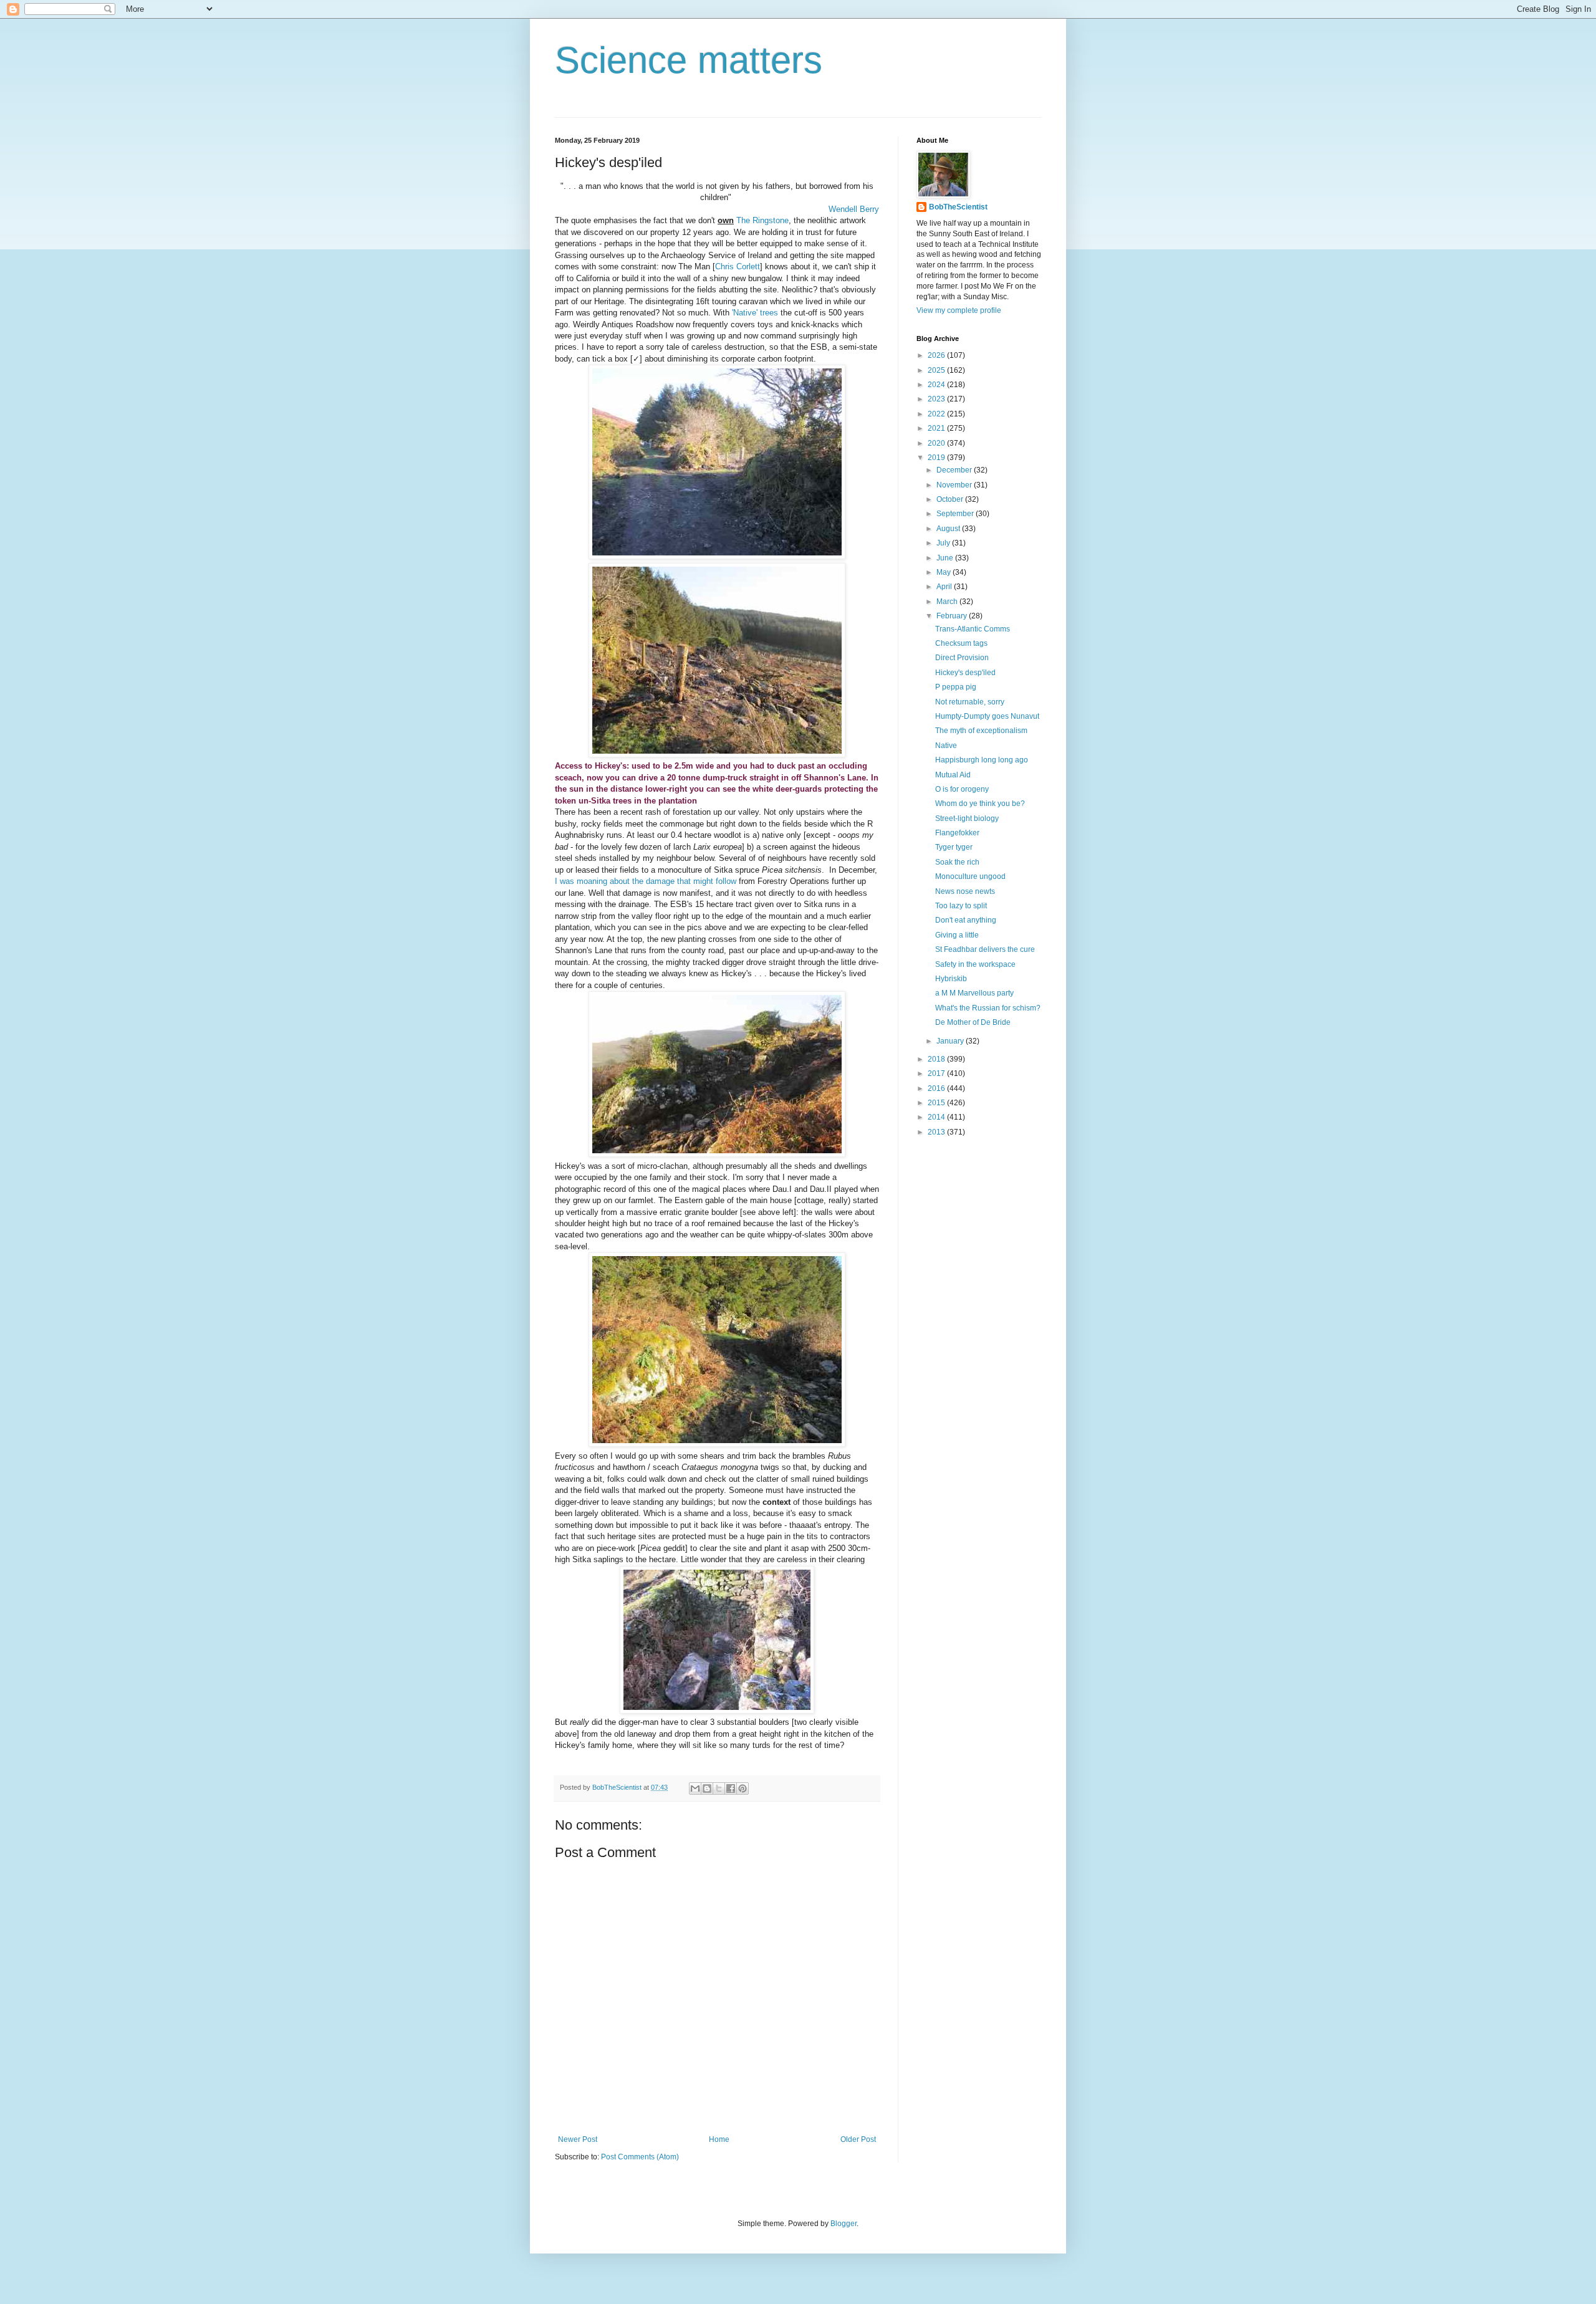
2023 (937, 399)
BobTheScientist (958, 207)
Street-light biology (967, 818)
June (946, 558)
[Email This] (695, 1788)
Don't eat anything (966, 920)
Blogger (844, 2224)
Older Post (858, 2139)
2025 (937, 370)
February (953, 616)
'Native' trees (755, 313)
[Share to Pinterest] (743, 1788)
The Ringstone (762, 220)
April (945, 587)
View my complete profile (959, 310)
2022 (937, 414)
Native (946, 746)
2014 (937, 1117)
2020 (937, 443)
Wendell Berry (854, 209)
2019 (937, 458)
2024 (937, 385)
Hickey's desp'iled (965, 673)
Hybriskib (951, 979)
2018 (937, 1059)
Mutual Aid (953, 775)
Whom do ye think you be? (980, 804)
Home (719, 2139)
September (956, 514)
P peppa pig (956, 687)
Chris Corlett (738, 266)
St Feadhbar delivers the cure (985, 949)
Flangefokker (957, 833)
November (955, 485)
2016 (937, 1088)
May (945, 572)
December (955, 470)
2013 (937, 1132)
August (949, 529)
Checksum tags (961, 643)
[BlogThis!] (707, 1788)
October (951, 499)
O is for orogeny (962, 789)
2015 (937, 1103)
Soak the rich (957, 862)
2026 (937, 355)
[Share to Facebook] (731, 1788)
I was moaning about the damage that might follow (646, 881)
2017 (937, 1073)
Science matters (689, 60)
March (948, 602)
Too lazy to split (961, 906)
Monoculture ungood (970, 876)
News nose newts (965, 891)
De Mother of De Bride (973, 1022)
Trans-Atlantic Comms (973, 629)
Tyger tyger (954, 847)
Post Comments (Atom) (640, 2157)
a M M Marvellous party (974, 993)
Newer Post (578, 2139)
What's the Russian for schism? (988, 1008)
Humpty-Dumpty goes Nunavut (987, 716)
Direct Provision (962, 658)
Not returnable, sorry (970, 702)
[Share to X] (719, 1788)
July (944, 543)
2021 (937, 428)
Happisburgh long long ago (982, 760)
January (951, 1041)
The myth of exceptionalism (981, 731)
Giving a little (957, 935)
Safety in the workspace (975, 964)
